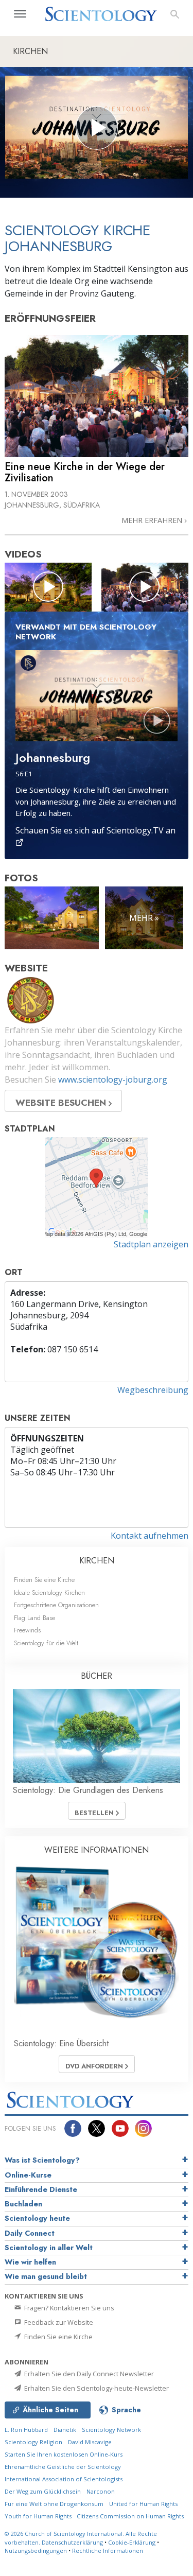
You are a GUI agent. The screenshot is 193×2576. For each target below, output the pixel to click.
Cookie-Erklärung (132, 2542)
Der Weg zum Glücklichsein (43, 2491)
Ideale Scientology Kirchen (49, 1592)
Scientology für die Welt (46, 1643)
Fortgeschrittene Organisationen (56, 1605)
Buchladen (23, 2204)
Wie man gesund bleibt (46, 2276)
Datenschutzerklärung (72, 2542)
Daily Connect (30, 2233)
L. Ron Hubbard (26, 2430)
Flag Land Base (34, 1618)
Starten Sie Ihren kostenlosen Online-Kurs (64, 2454)
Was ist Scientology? (42, 2160)
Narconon (101, 2491)
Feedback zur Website (58, 2322)
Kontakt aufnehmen (150, 1536)
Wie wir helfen (30, 2262)
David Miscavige (90, 2442)
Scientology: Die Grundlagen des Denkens (88, 1790)
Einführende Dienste (41, 2189)
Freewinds (27, 1630)
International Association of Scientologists (64, 2479)
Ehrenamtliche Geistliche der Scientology (63, 2467)
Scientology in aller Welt (49, 2248)
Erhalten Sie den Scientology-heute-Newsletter (96, 2388)
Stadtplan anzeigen (151, 1244)
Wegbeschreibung (153, 1390)
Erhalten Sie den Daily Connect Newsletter (88, 2374)
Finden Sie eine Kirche (44, 1580)
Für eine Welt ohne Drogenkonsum (54, 2504)
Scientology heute (37, 2218)
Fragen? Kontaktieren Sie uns (68, 2308)
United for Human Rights (143, 2504)
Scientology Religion (33, 2442)
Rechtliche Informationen (108, 2551)
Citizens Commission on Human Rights (130, 2516)
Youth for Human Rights (39, 2516)
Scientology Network (111, 2430)
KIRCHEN (97, 1561)
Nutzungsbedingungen (36, 2551)
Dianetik (65, 2430)
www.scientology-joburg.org (113, 1080)
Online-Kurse (28, 2175)
